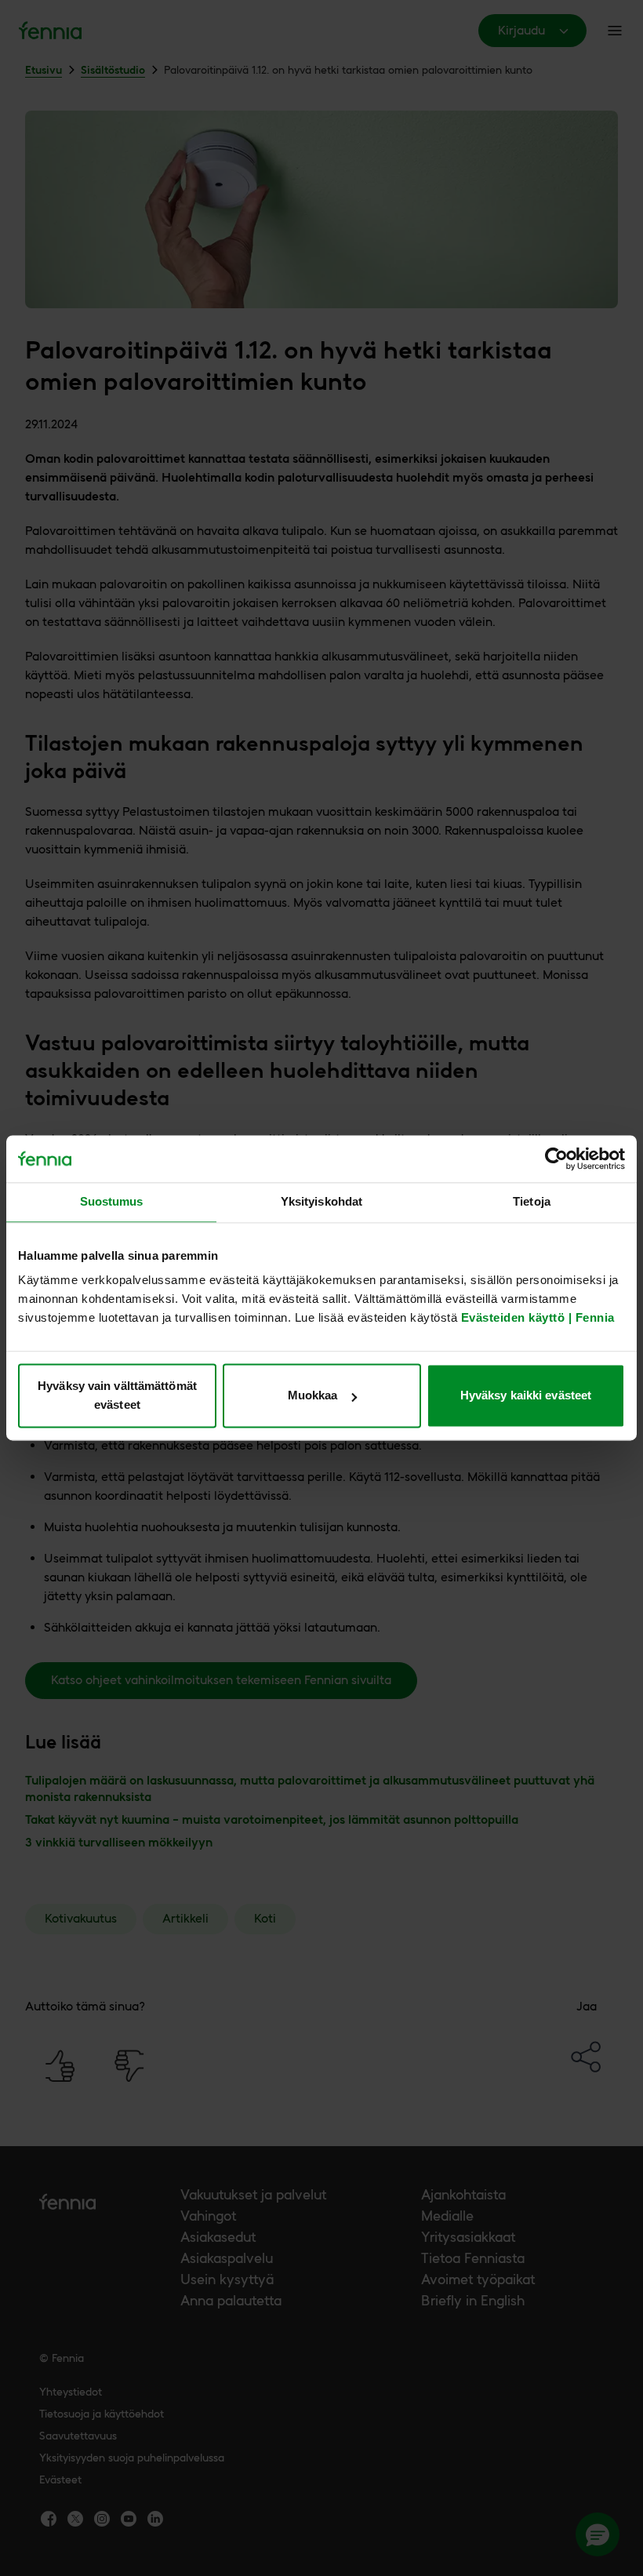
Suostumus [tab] (112, 1201)
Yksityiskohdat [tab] (321, 1201)
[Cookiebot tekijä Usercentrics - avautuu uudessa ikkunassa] (556, 1159)
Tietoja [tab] (532, 1201)
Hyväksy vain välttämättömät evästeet (117, 1396)
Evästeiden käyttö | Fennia (538, 1318)
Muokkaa (313, 1396)
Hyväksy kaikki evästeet (526, 1396)
